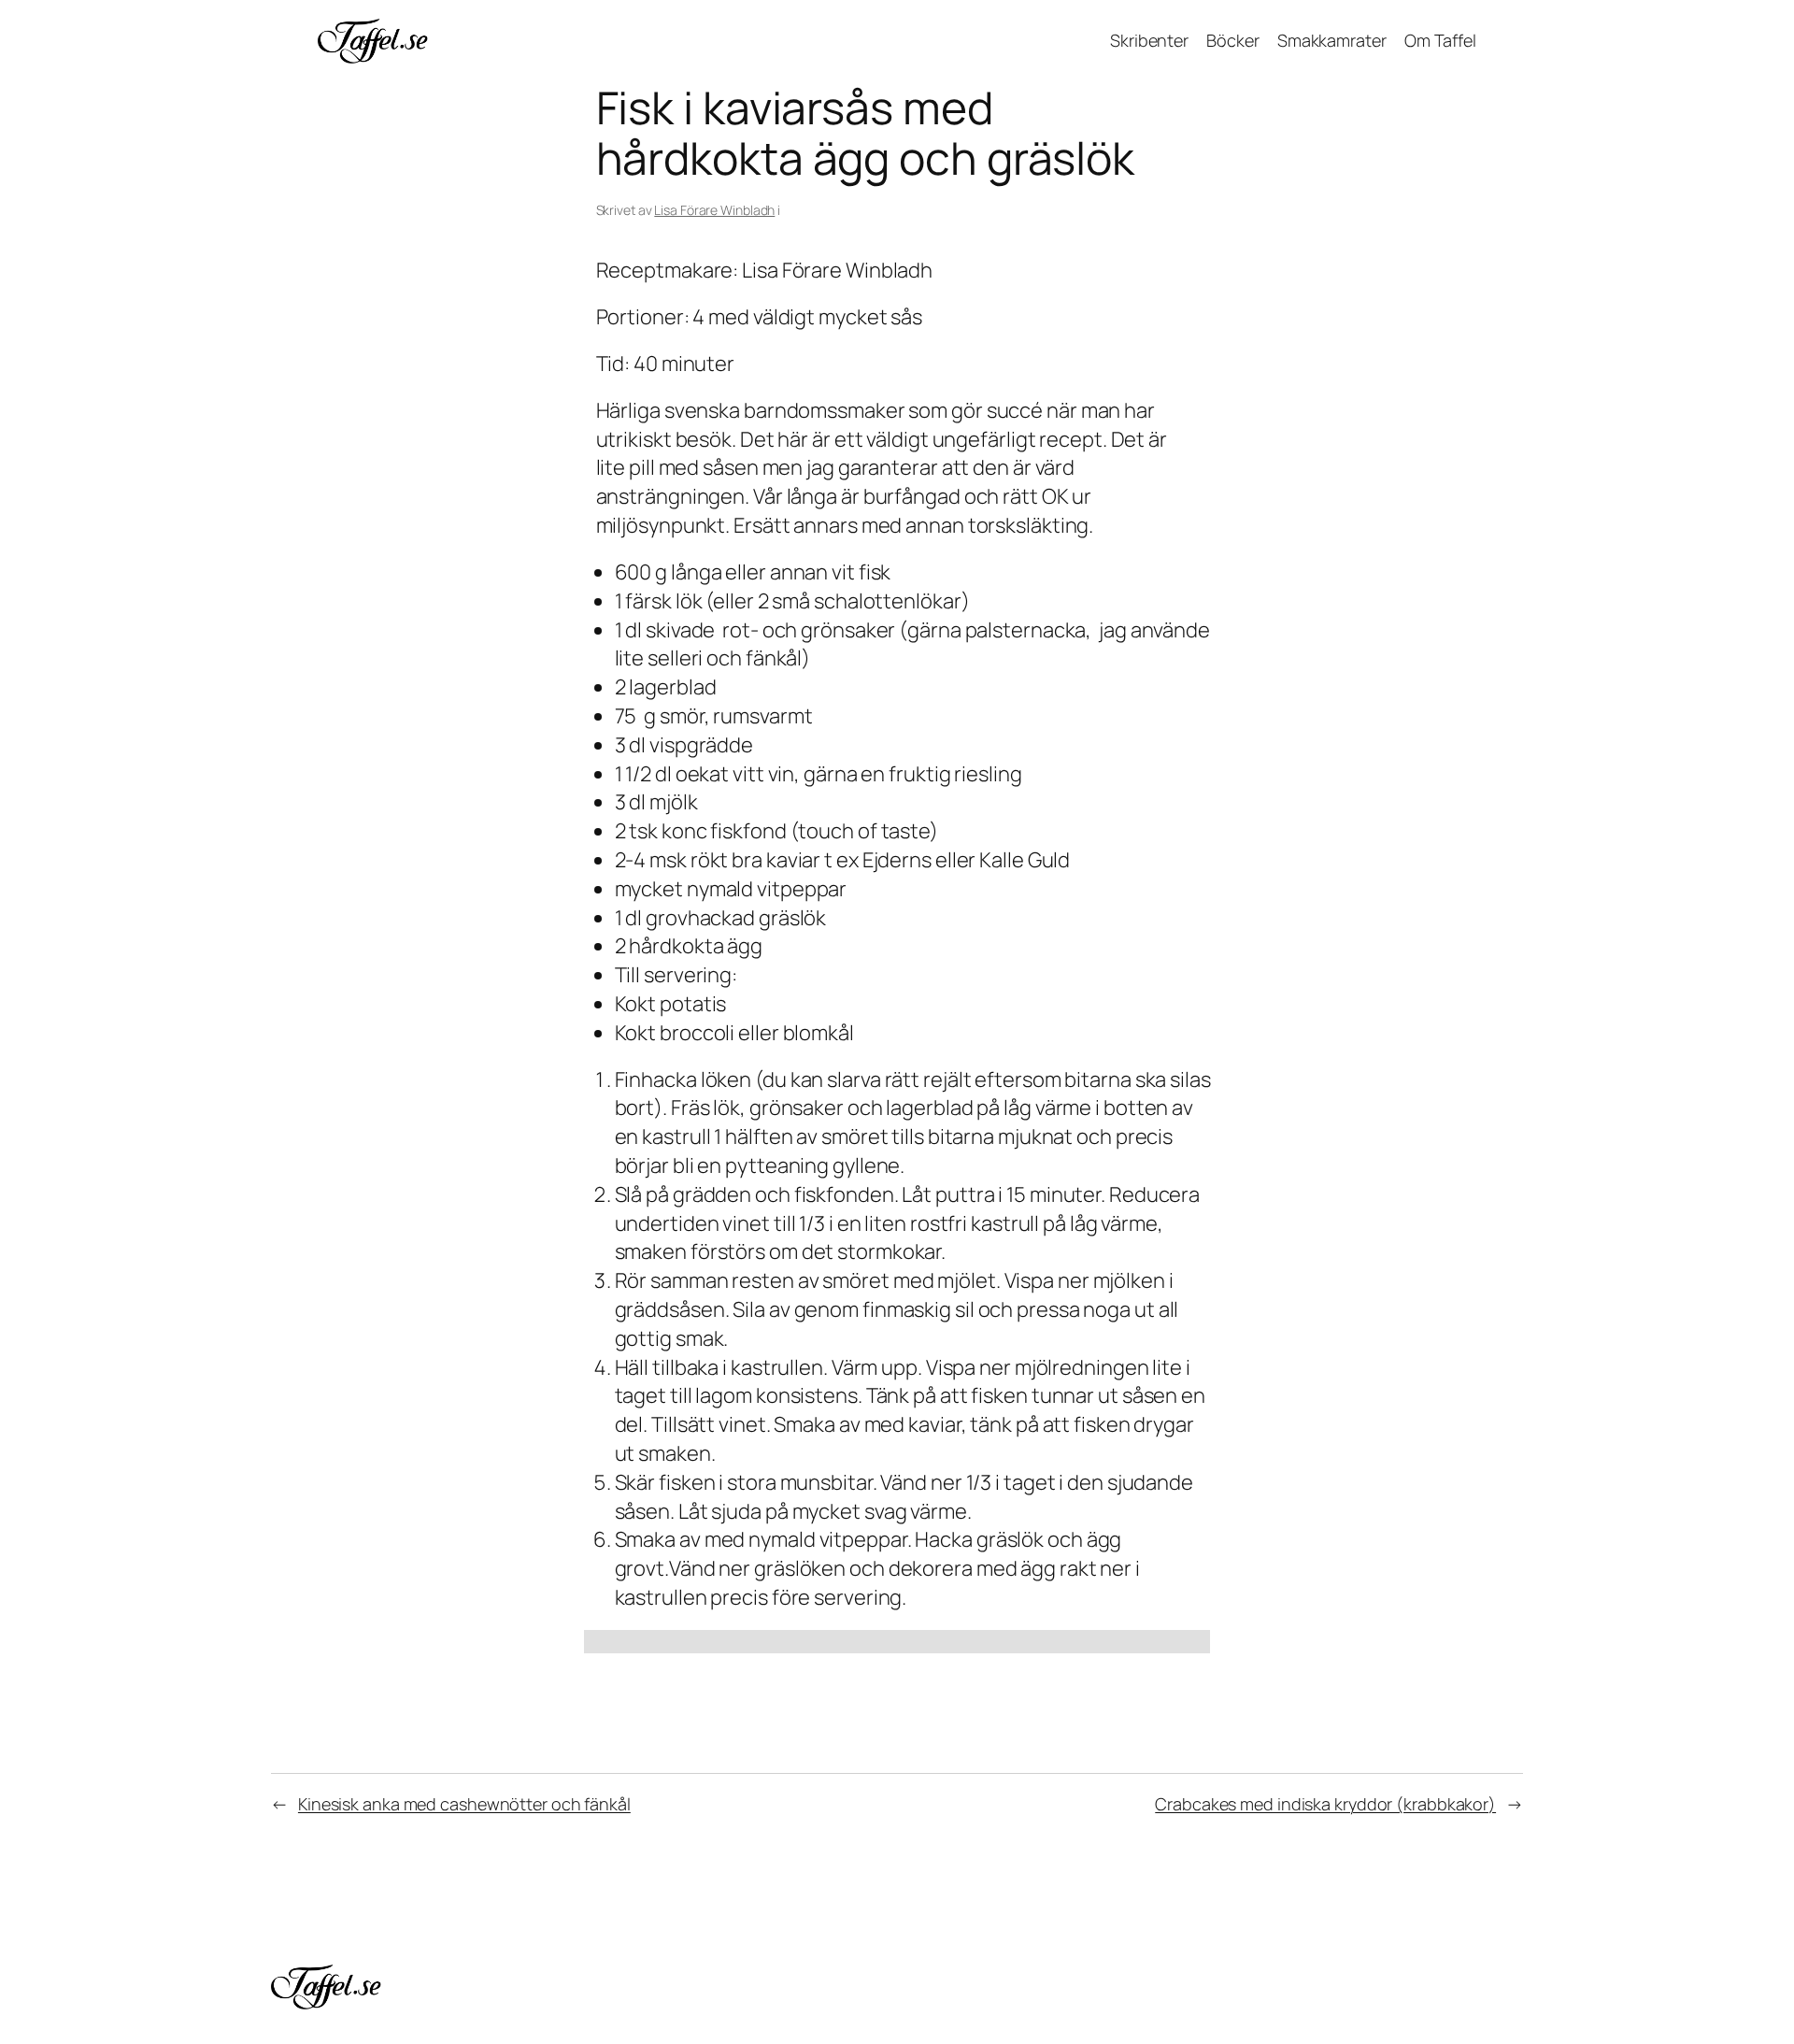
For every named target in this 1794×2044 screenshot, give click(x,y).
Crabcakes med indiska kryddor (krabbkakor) (1325, 1804)
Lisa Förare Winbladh (714, 210)
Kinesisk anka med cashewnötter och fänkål (464, 1804)
